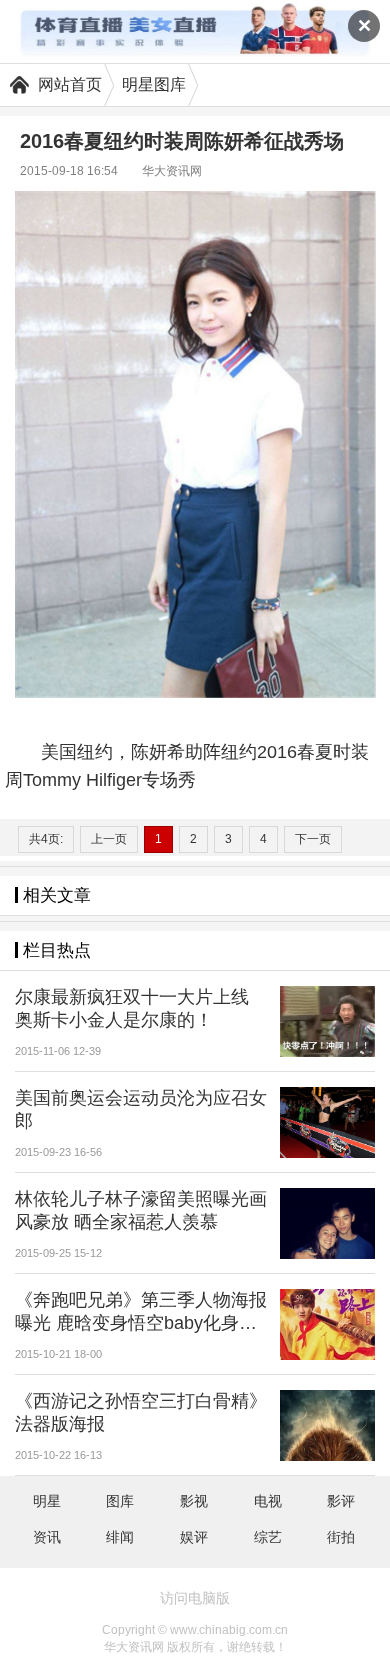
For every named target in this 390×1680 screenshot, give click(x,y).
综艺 (268, 1537)
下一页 (313, 839)
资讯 (47, 1537)
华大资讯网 (172, 171)
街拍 (341, 1537)
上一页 (109, 839)
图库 (120, 1501)
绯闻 (120, 1537)
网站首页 (70, 84)
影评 (341, 1501)
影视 (194, 1501)
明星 (47, 1501)
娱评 (194, 1537)
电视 (268, 1501)
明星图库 (154, 84)
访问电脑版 (195, 1598)
